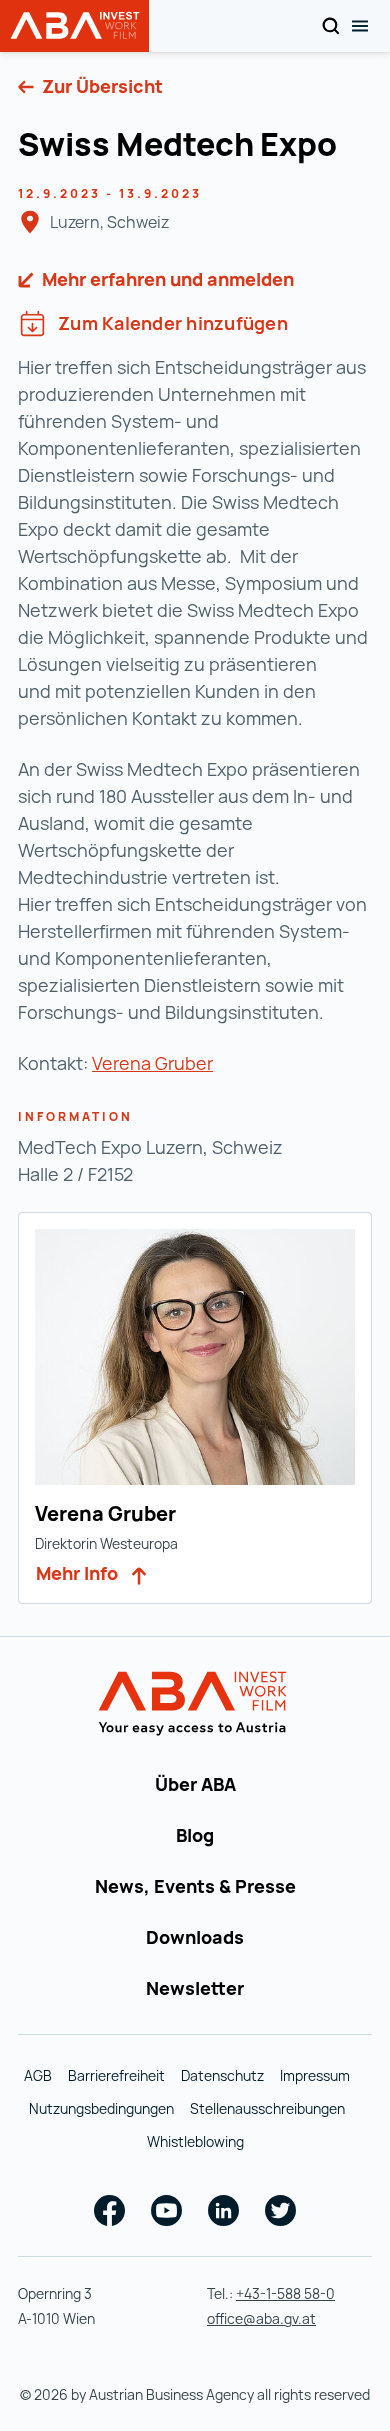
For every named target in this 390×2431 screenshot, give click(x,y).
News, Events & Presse (195, 1886)
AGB (38, 2075)
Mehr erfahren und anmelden (166, 279)
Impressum (315, 2075)
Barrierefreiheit (116, 2075)
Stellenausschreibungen (267, 2108)
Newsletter (195, 1988)
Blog (195, 1835)
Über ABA (195, 1784)
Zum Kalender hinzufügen (173, 323)
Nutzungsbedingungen (101, 2108)
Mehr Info (79, 1573)
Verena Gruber (152, 1063)
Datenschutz (222, 2075)
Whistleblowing (195, 2141)
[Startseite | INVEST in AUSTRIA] (195, 1704)
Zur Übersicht (100, 86)
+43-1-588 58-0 (285, 2293)
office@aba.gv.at (261, 2318)
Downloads (195, 1937)
